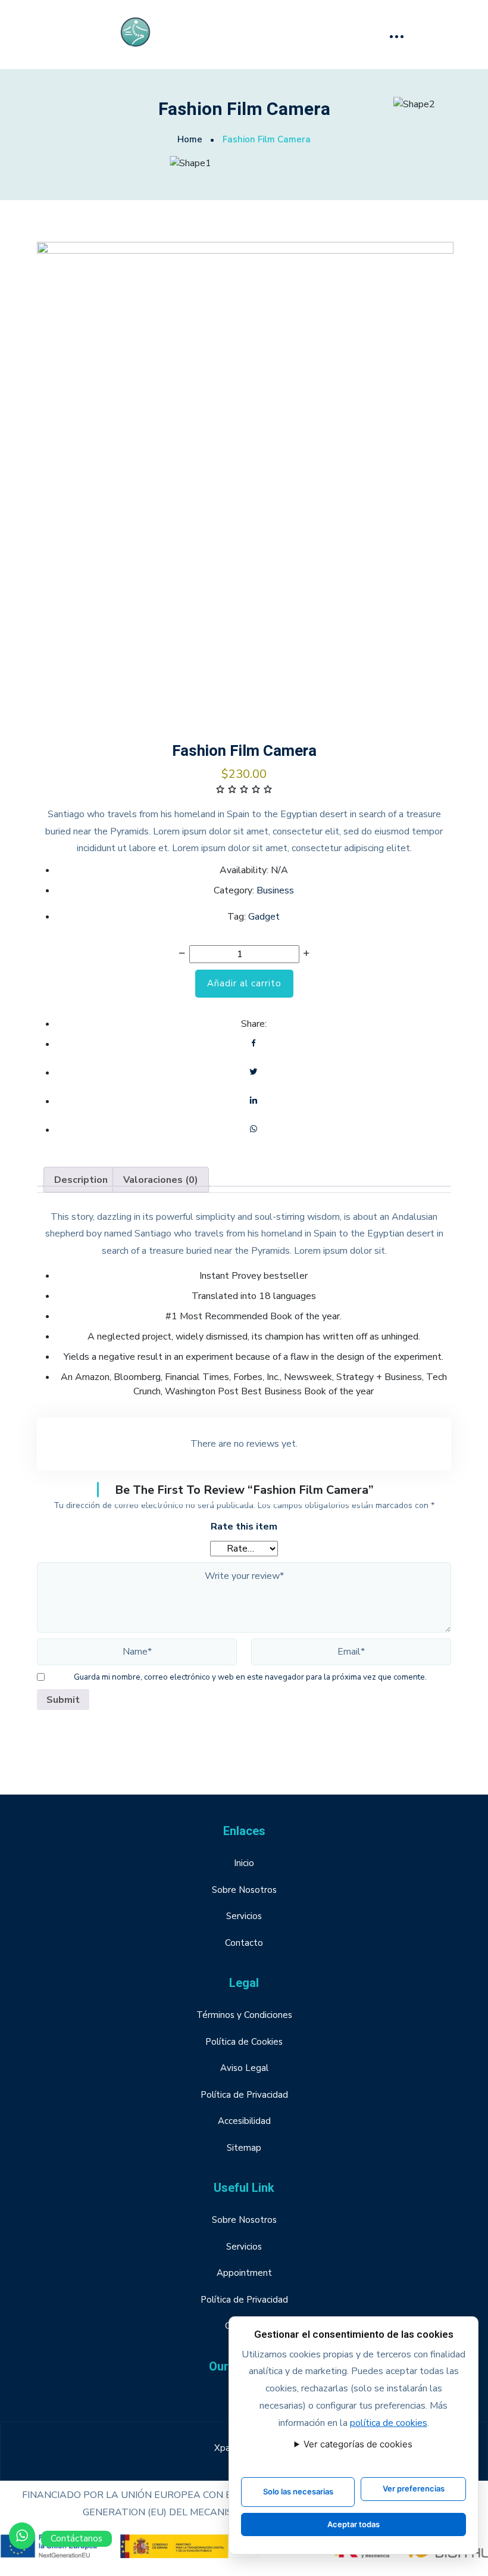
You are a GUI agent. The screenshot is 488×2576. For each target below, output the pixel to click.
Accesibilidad (244, 2121)
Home (190, 139)
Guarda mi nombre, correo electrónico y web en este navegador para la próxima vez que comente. (250, 1677)
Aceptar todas (354, 2524)
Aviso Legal (244, 2068)
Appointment (244, 2273)
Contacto (244, 1943)
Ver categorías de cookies (358, 2444)
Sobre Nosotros (244, 1890)
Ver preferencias (414, 2488)
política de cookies (389, 2423)
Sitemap (244, 2148)
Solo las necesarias (298, 2491)
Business (275, 890)
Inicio (244, 1863)
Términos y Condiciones (244, 2015)
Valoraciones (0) (161, 1180)
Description (81, 1180)
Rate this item (244, 1527)
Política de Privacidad (244, 2095)
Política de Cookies (244, 2042)
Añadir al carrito (244, 983)
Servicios (244, 1916)
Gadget (264, 917)
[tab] (81, 1180)
